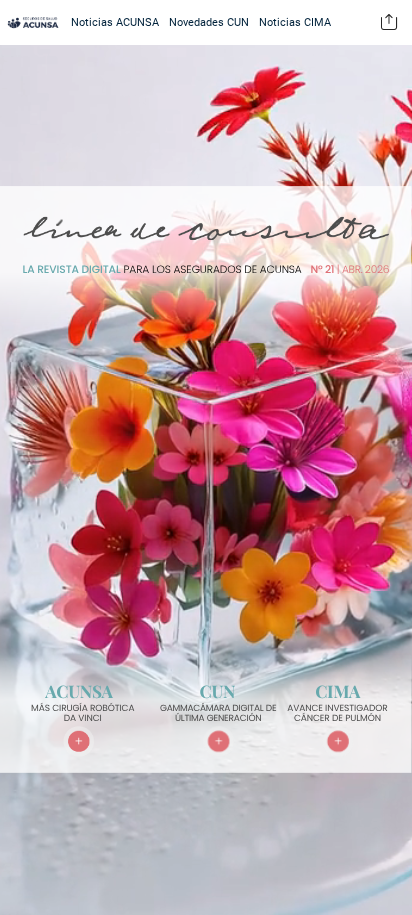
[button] (389, 22)
